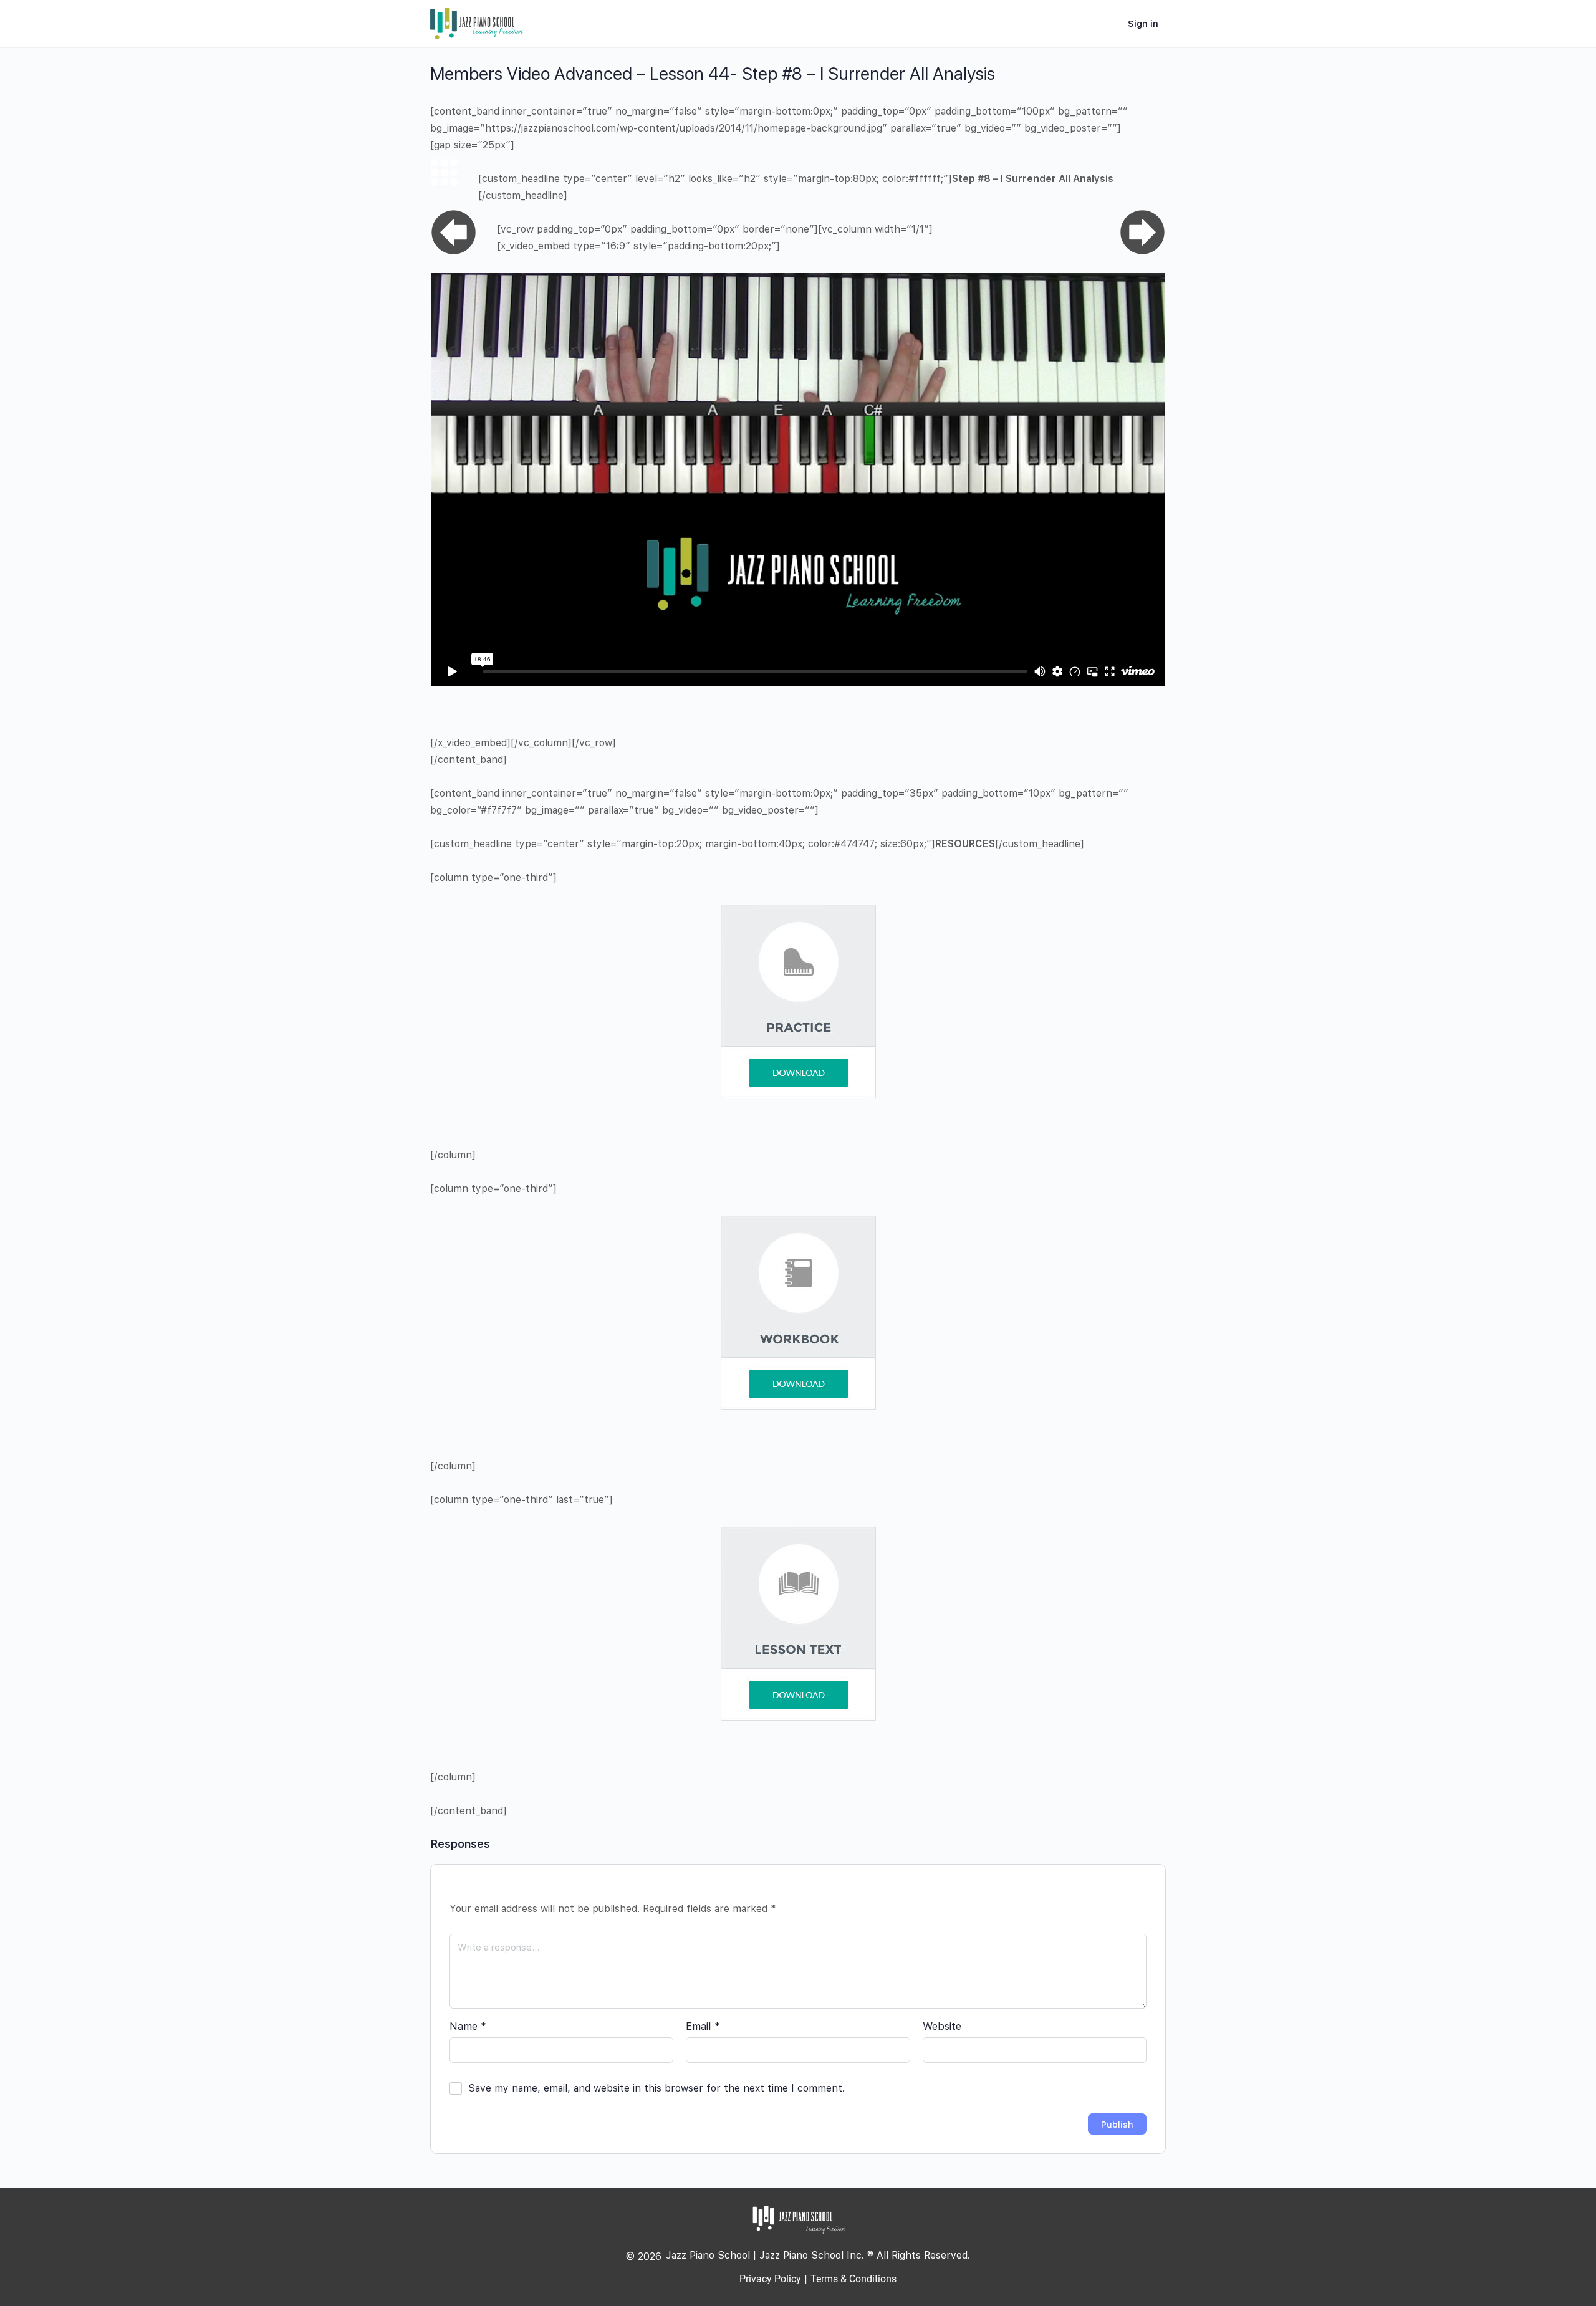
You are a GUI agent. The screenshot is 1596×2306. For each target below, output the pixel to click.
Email (703, 2026)
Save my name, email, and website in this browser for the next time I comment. (656, 2088)
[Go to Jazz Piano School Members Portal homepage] (477, 22)
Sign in (1143, 24)
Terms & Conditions (853, 2279)
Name (468, 2026)
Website (942, 2026)
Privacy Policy (770, 2279)
